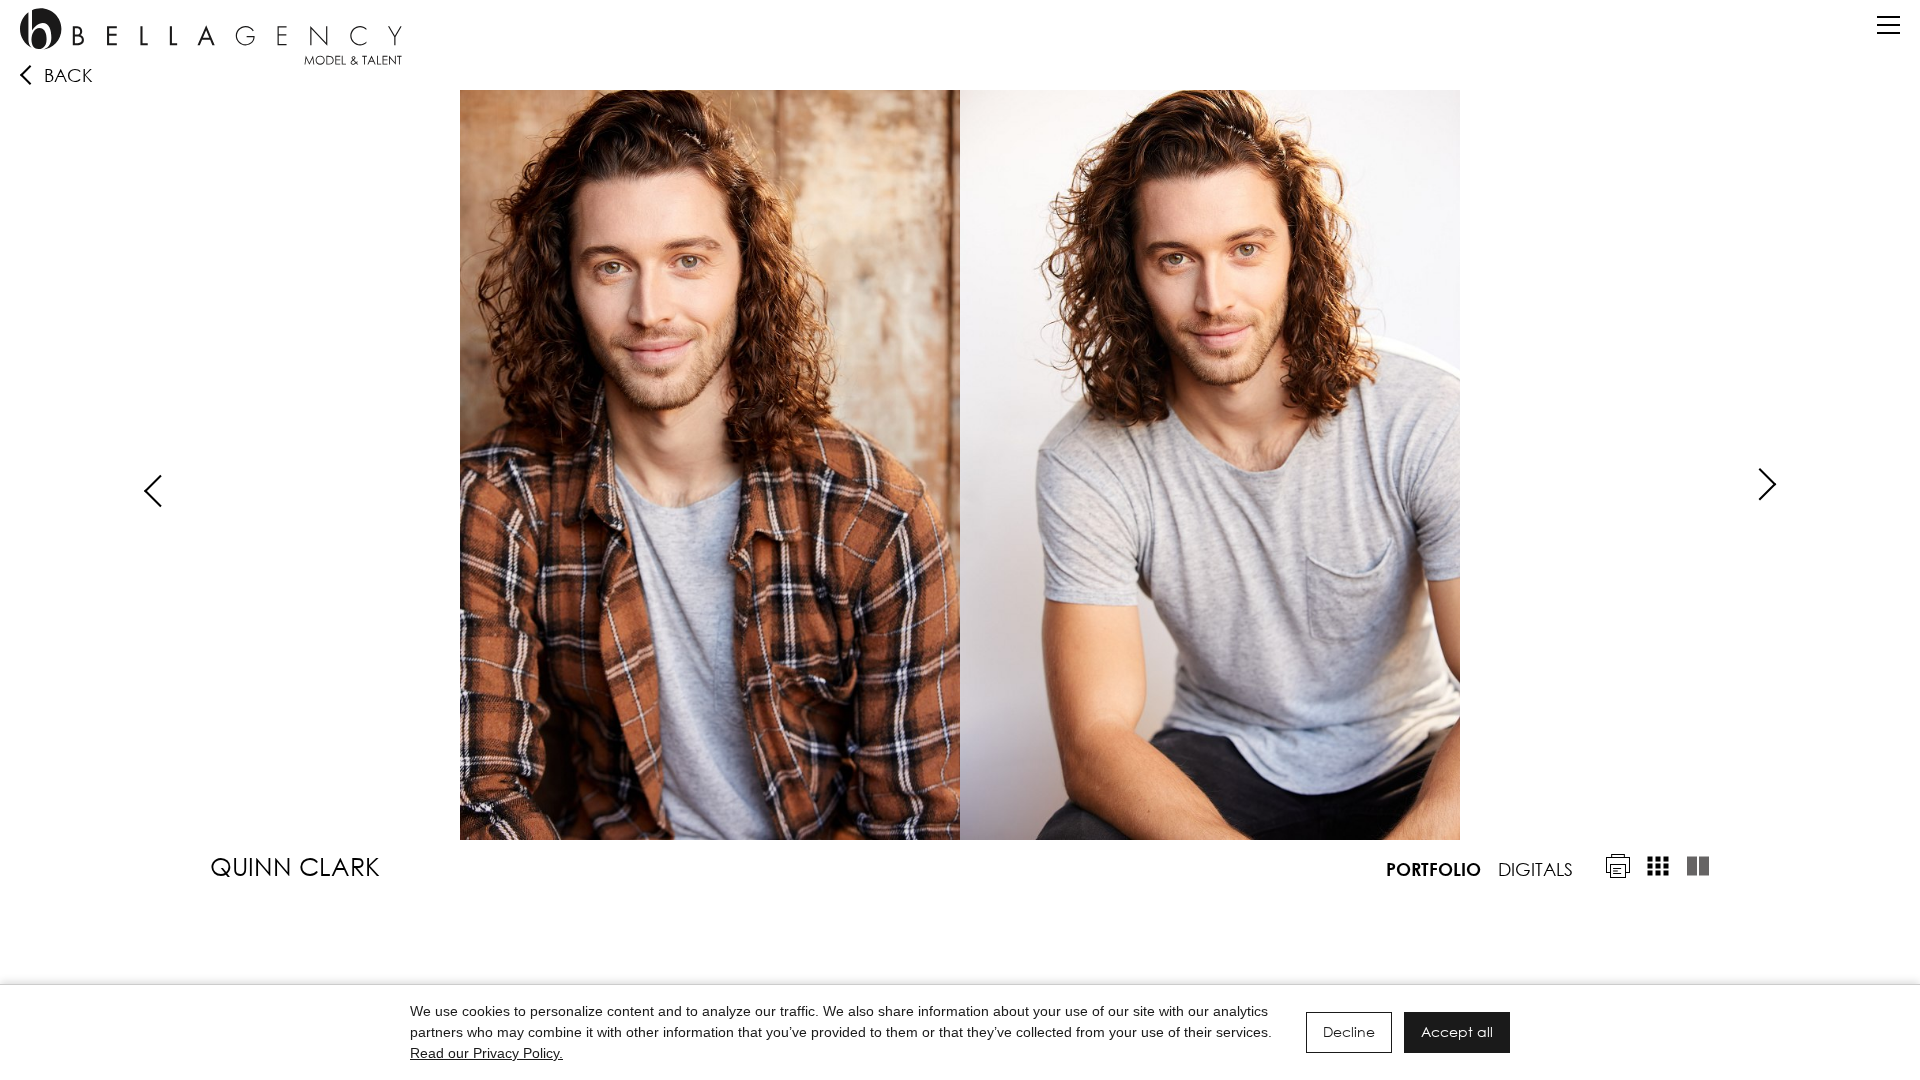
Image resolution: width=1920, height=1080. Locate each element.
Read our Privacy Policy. (486, 1053)
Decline (1349, 1031)
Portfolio (1433, 869)
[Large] (1698, 866)
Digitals (1535, 869)
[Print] (1618, 866)
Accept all (1457, 1031)
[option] (960, 465)
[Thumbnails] (1658, 866)
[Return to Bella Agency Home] (211, 36)
